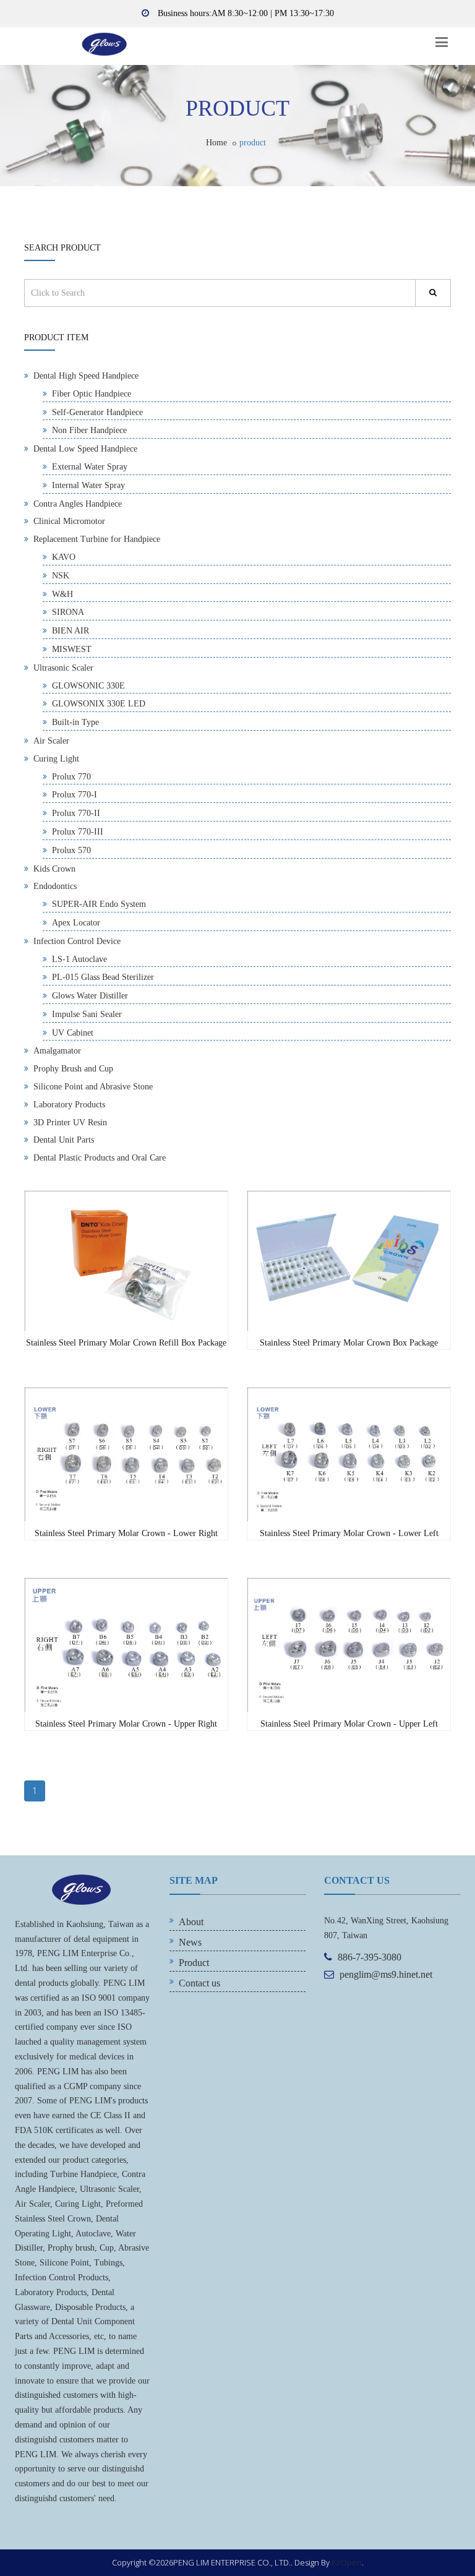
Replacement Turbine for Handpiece (97, 539)
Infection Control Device (77, 941)
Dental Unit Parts (64, 1140)
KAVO (64, 557)
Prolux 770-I (75, 795)
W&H (62, 594)
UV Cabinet (73, 1033)
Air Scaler (51, 741)
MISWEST (72, 649)
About (191, 1922)
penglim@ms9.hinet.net (386, 1974)
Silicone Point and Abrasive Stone (93, 1087)
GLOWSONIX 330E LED (99, 704)
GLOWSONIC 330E (88, 686)
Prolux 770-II (76, 813)
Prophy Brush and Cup (73, 1069)
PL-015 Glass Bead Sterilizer (103, 977)
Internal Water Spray (88, 485)
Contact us (199, 1983)
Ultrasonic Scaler (63, 668)
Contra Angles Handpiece (78, 504)
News (190, 1942)
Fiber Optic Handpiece (92, 394)
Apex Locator (76, 923)
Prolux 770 (71, 777)
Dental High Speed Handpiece (86, 376)
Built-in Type (75, 722)
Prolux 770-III (78, 832)
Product (194, 1963)
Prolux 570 (71, 850)
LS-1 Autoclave (79, 959)
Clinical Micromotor (69, 521)
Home (216, 143)
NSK (61, 576)
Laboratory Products (69, 1105)
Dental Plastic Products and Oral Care (100, 1158)
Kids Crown (54, 869)
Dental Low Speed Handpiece (85, 449)
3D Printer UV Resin (70, 1123)
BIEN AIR (71, 631)
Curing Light (56, 759)
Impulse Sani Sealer (87, 1014)
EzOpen (347, 2562)
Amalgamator (57, 1051)
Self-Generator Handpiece (97, 412)
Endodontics (55, 886)
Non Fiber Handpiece (89, 430)
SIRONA (68, 612)
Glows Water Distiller (90, 996)
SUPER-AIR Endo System (99, 904)
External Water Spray (90, 467)
